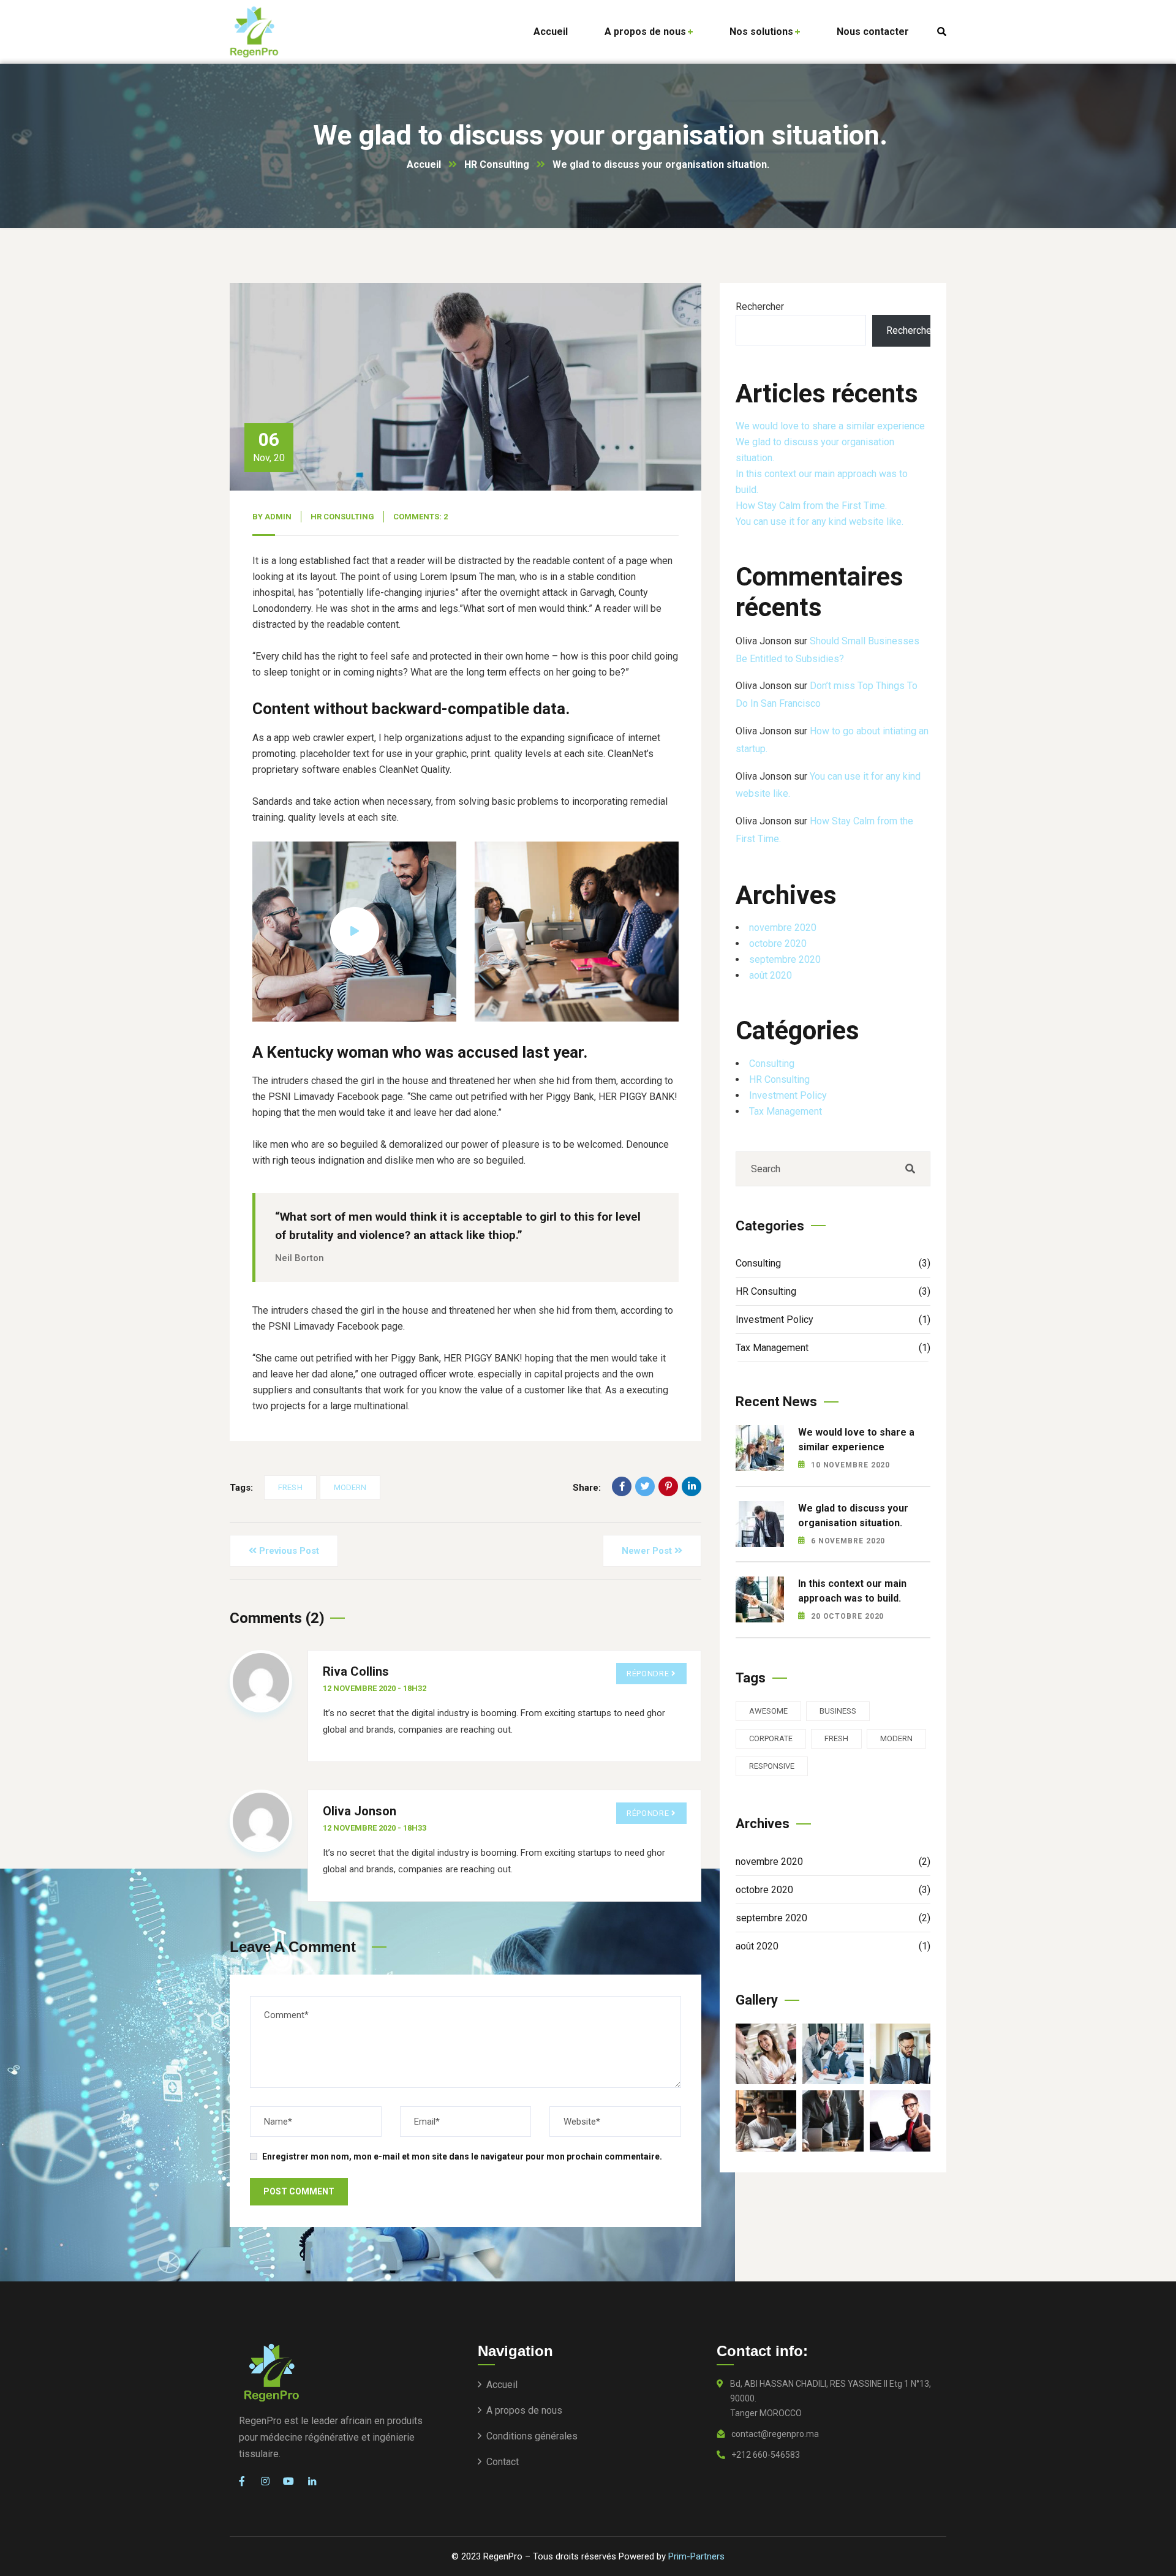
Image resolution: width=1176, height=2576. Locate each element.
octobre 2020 (778, 943)
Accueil (424, 164)
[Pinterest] (668, 1486)
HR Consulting (497, 164)
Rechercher (760, 307)
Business (838, 1711)
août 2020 (771, 975)
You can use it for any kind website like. (820, 522)
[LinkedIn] (692, 1486)
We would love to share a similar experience (830, 426)
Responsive (772, 1766)
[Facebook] (622, 1486)
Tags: (241, 1488)
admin (278, 517)
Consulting (772, 1063)
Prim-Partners (696, 2556)
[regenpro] (254, 32)
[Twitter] (645, 1486)
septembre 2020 (785, 959)
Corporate (771, 1738)
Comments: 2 (420, 517)
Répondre (648, 1674)
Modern (350, 1487)
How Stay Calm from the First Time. (811, 506)
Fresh (290, 1487)
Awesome (768, 1711)
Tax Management (786, 1111)
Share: (587, 1488)
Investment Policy (788, 1095)
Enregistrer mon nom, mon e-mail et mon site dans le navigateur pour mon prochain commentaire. (462, 2156)
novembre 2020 (783, 928)
